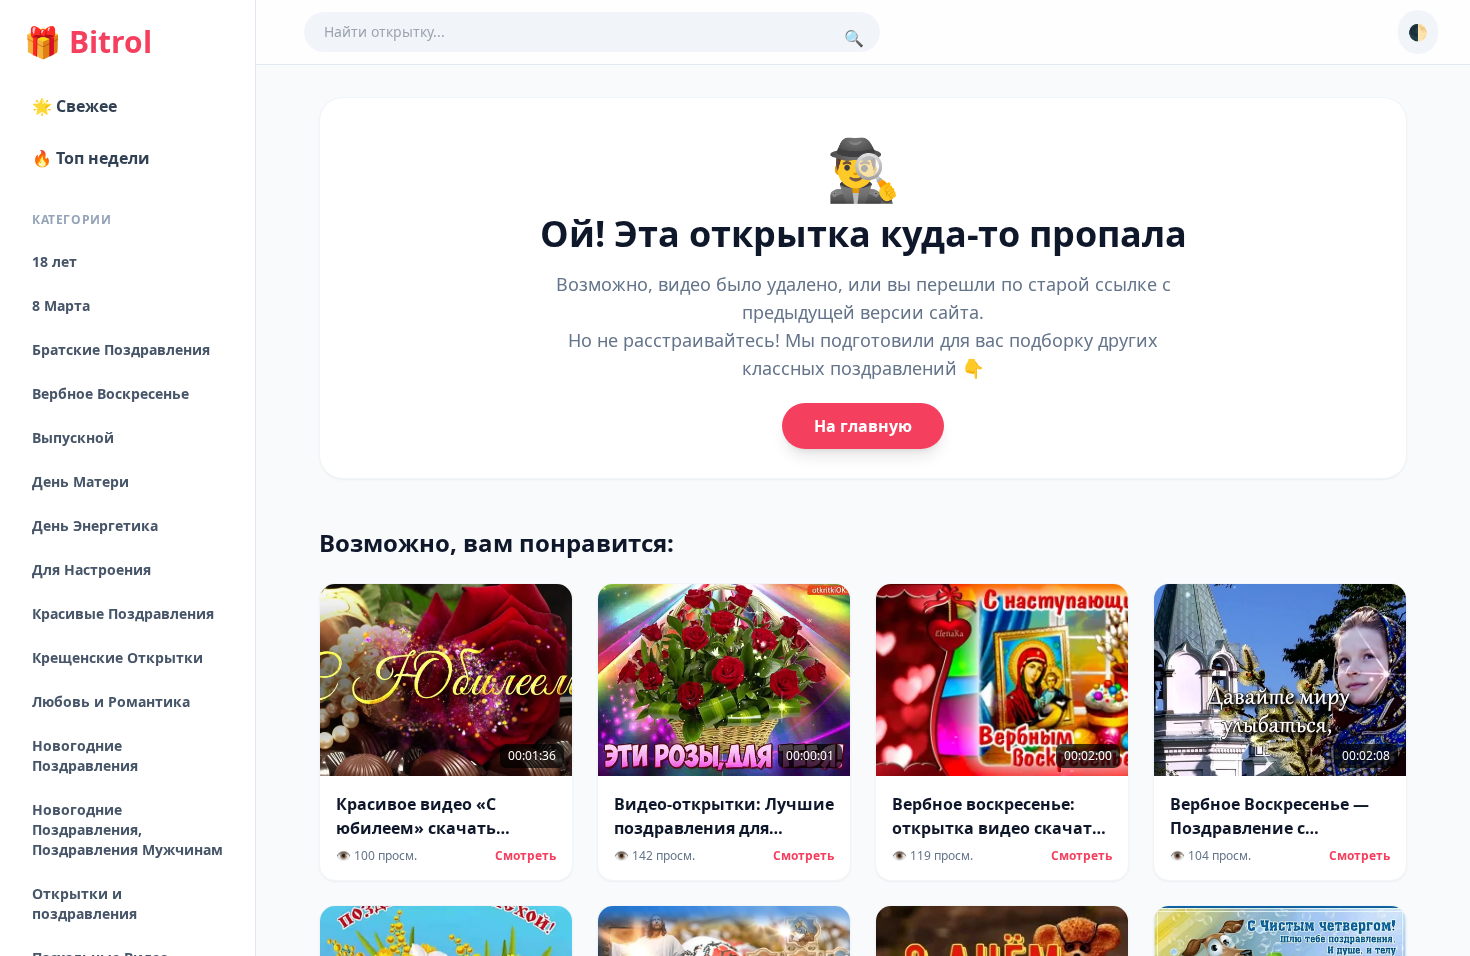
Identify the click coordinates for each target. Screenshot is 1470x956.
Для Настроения (91, 569)
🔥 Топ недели (91, 158)
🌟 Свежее (74, 106)
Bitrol (88, 42)
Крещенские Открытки (117, 657)
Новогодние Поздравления (85, 755)
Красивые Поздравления (123, 613)
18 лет (54, 261)
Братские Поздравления (121, 349)
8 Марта (61, 305)
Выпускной (73, 437)
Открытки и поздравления (84, 903)
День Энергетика (95, 525)
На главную (863, 426)
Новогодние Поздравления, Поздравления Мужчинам (127, 829)
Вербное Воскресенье (110, 393)
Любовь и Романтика (111, 701)
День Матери (80, 481)
